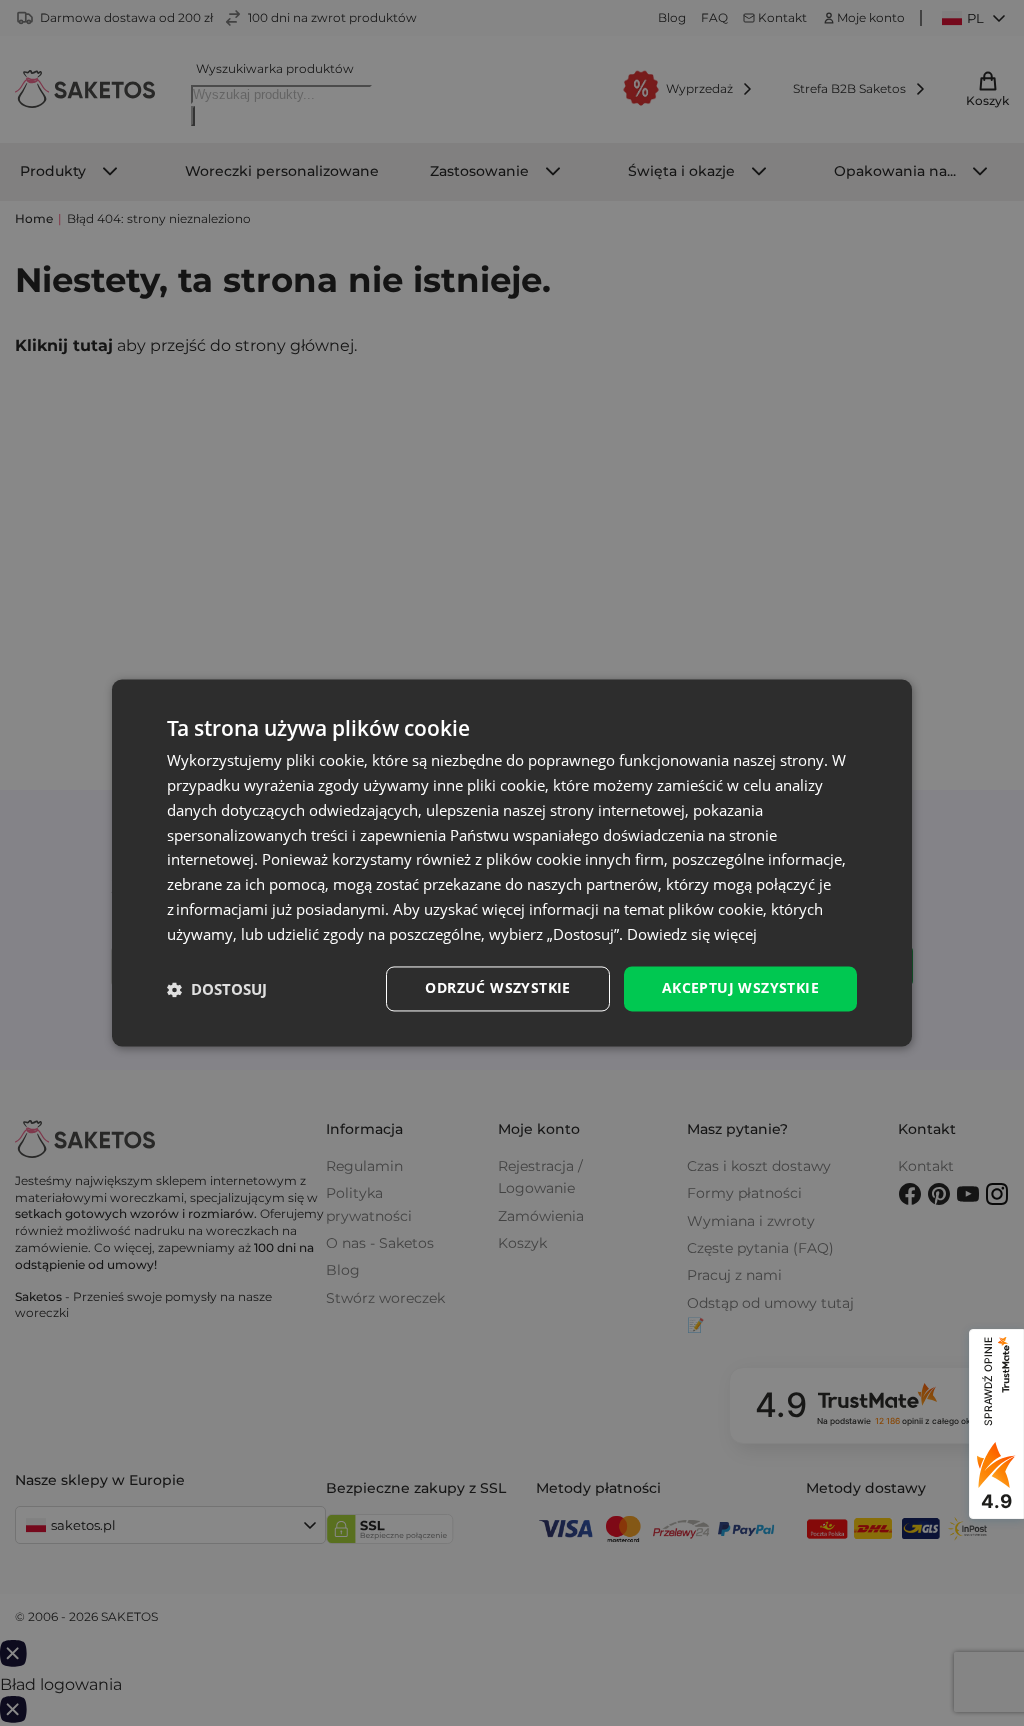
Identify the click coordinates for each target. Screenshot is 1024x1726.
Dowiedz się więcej (692, 934)
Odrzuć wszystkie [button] (497, 988)
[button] (217, 989)
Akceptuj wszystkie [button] (740, 988)
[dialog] (512, 862)
